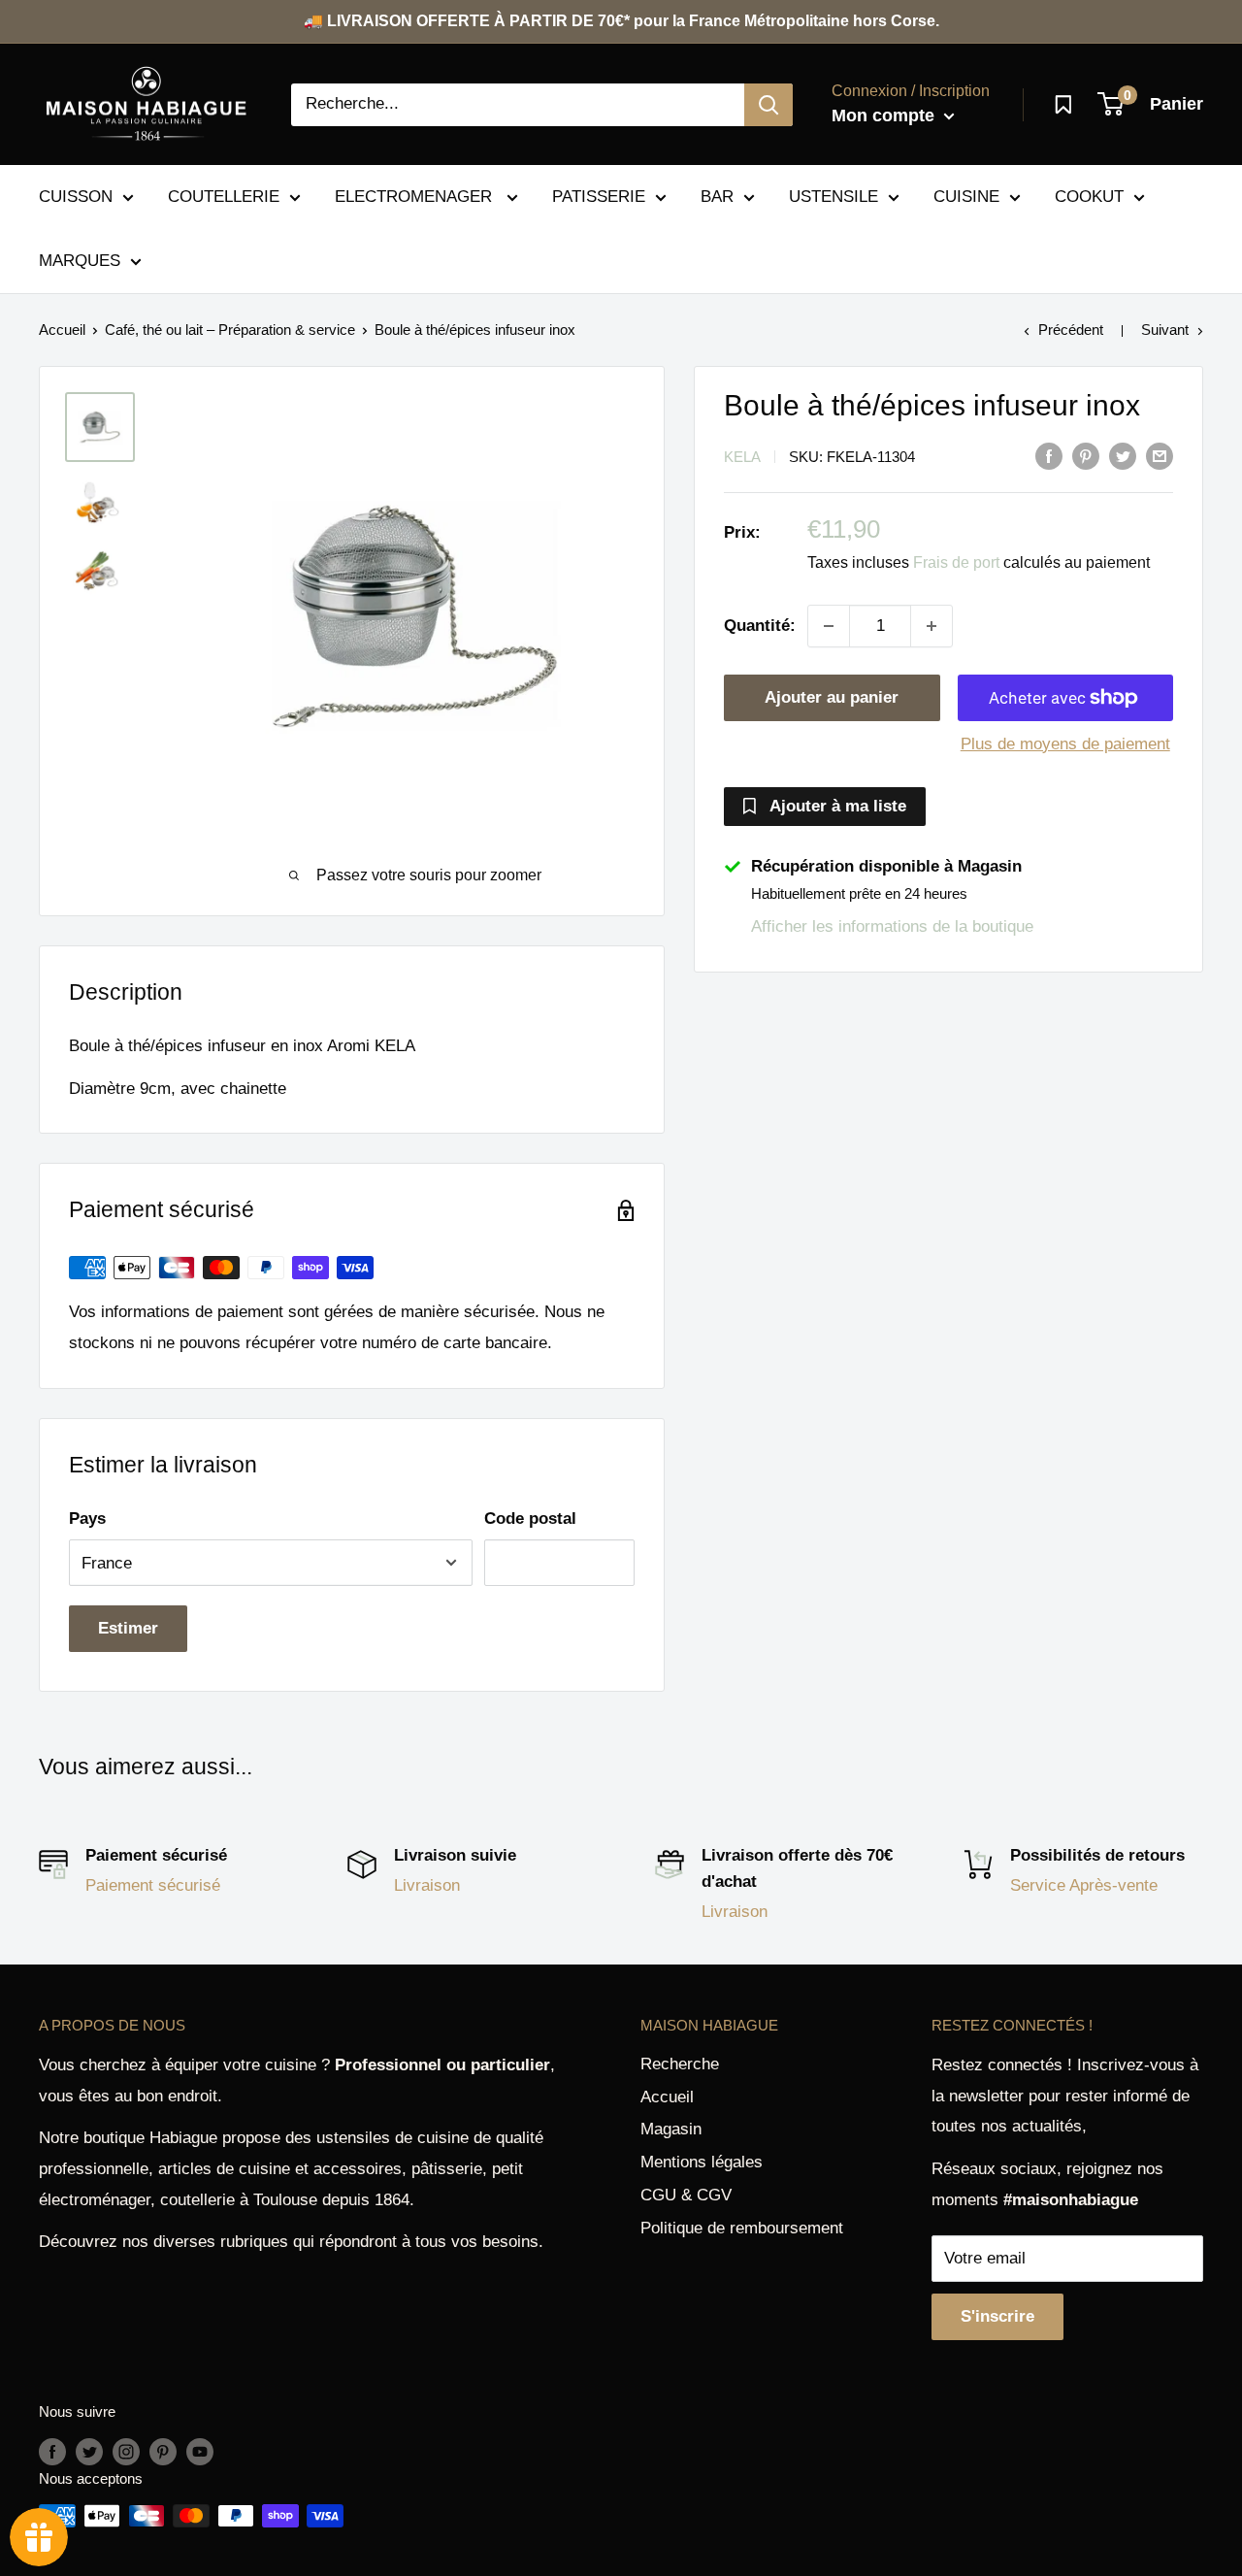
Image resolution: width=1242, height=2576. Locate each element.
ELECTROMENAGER (416, 197)
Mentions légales (702, 2162)
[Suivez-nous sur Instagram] (126, 2451)
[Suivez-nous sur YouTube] (200, 2451)
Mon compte (885, 116)
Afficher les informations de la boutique (892, 926)
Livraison (427, 1885)
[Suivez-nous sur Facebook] (52, 2451)
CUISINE (966, 197)
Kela (742, 457)
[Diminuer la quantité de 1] (829, 626)
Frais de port (956, 562)
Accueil (62, 330)
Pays (87, 1519)
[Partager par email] (1160, 455)
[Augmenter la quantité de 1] (931, 626)
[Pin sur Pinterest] (1086, 455)
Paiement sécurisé (153, 1885)
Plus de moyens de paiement (1065, 744)
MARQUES (80, 261)
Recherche (680, 2064)
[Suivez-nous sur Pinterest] (163, 2451)
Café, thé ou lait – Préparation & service (230, 330)
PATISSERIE (599, 197)
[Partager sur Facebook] (1049, 455)
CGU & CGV (686, 2195)
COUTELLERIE (224, 197)
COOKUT (1089, 197)
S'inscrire (997, 2316)
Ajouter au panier (832, 697)
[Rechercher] (768, 105)
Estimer (128, 1628)
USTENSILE (833, 197)
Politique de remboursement (742, 2228)
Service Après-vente (1084, 1885)
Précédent (1071, 330)
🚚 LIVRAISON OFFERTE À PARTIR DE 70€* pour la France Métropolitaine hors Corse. (621, 21)
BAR (717, 197)
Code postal (530, 1519)
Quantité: (760, 626)
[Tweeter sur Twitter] (1123, 455)
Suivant (1165, 330)
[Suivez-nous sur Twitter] (89, 2451)
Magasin (671, 2129)
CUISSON (76, 197)
